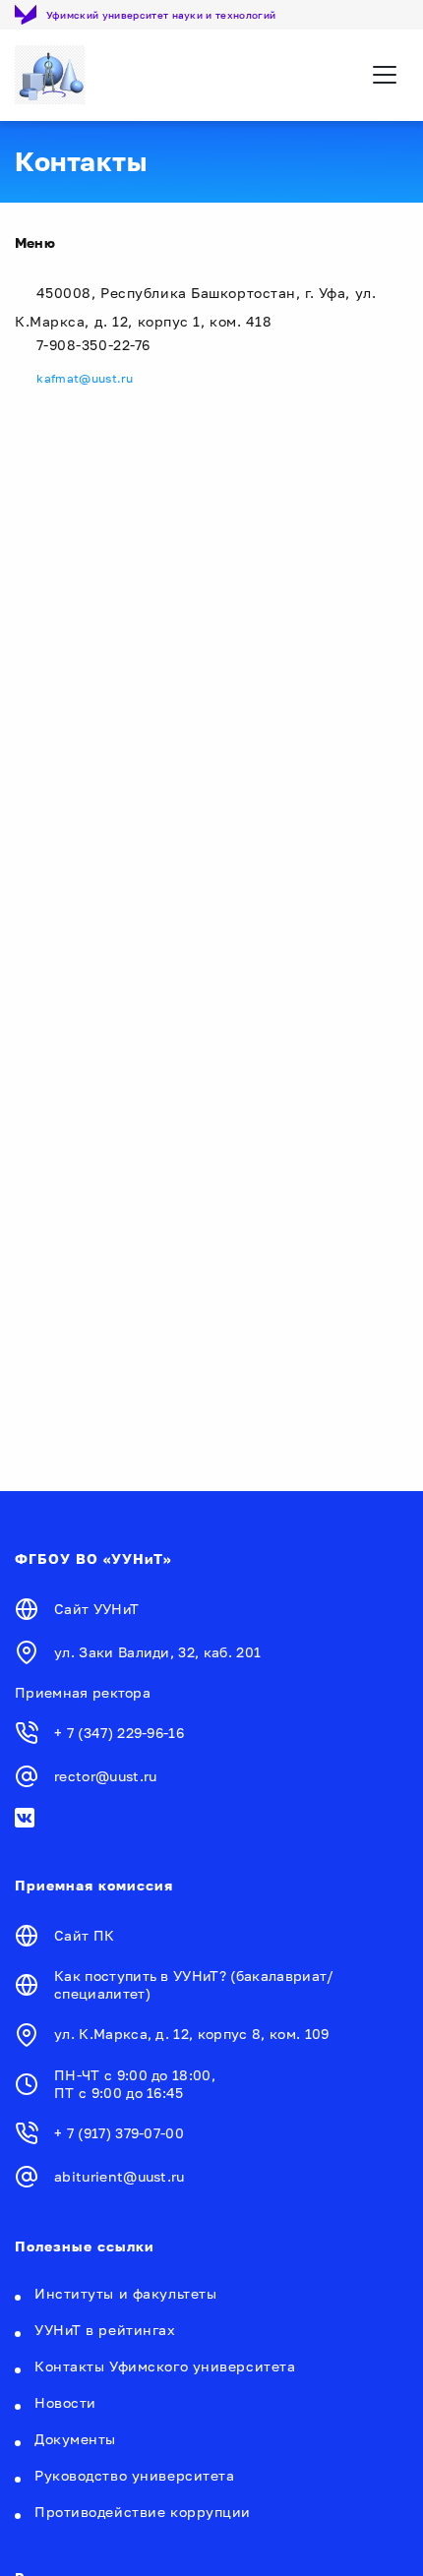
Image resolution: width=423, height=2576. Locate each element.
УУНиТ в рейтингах (105, 2330)
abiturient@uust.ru (120, 2176)
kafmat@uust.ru (85, 378)
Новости (65, 2402)
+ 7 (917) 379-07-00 (119, 2133)
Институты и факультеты (125, 2293)
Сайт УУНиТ (96, 1609)
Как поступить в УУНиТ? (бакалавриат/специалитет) (194, 1984)
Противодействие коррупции (143, 2512)
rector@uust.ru (105, 1776)
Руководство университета (134, 2475)
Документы (75, 2439)
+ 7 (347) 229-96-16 (119, 1733)
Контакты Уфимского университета (165, 2366)
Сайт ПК (84, 1935)
